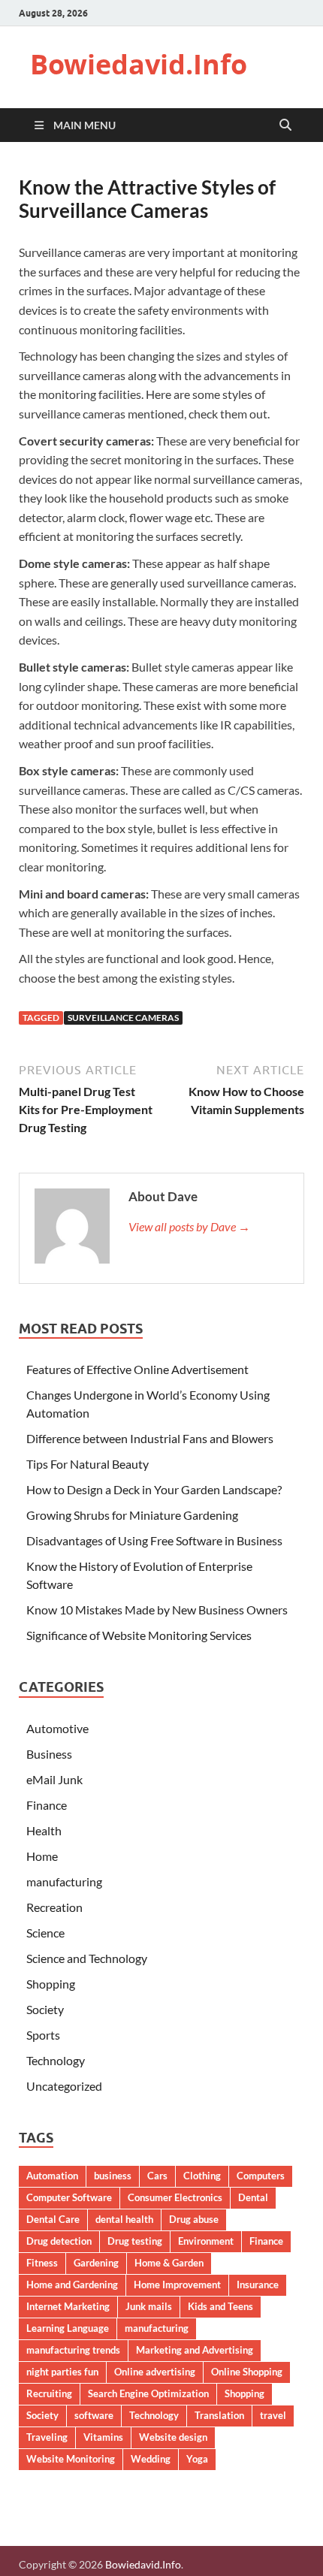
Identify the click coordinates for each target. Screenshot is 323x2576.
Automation (52, 2176)
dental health (124, 2219)
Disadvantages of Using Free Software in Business (154, 1540)
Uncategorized (64, 2086)
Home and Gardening (72, 2285)
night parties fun (62, 2372)
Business (49, 1754)
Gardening (96, 2263)
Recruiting (49, 2393)
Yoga (197, 2459)
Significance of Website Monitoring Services (139, 1635)
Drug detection (59, 2241)
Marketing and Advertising (195, 2350)
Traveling (47, 2437)
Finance (47, 1805)
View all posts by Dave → (189, 1226)
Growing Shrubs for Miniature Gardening (132, 1515)
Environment (206, 2241)
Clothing (202, 2176)
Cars (157, 2176)
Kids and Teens (220, 2306)
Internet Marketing (68, 2306)
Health (44, 1830)
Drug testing (135, 2241)
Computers (261, 2176)
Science (45, 1933)
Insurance (258, 2285)
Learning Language (68, 2328)
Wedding (151, 2459)
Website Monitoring (71, 2459)
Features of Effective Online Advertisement (137, 1369)
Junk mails (149, 2306)
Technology (56, 2060)
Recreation (54, 1907)
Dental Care (53, 2219)
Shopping (51, 1984)
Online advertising (155, 2372)
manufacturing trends (73, 2350)
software (94, 2415)
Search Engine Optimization (148, 2393)
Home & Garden (169, 2263)
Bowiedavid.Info (139, 64)
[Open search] (285, 125)
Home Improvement (177, 2285)
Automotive (57, 1728)
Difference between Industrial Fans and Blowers (150, 1438)
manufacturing (64, 1881)
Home (42, 1856)
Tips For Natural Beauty (88, 1464)
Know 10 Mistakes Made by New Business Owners (157, 1610)
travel (273, 2415)
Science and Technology (87, 1958)
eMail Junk (54, 1779)
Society (45, 2009)
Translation (219, 2415)
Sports (43, 2035)
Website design (173, 2437)
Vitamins (103, 2437)
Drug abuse (194, 2219)
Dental (253, 2197)
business (113, 2176)
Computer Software (69, 2197)
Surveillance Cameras (123, 1018)
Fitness (42, 2263)
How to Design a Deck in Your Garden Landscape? (154, 1489)
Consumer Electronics (175, 2197)
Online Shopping (247, 2372)
